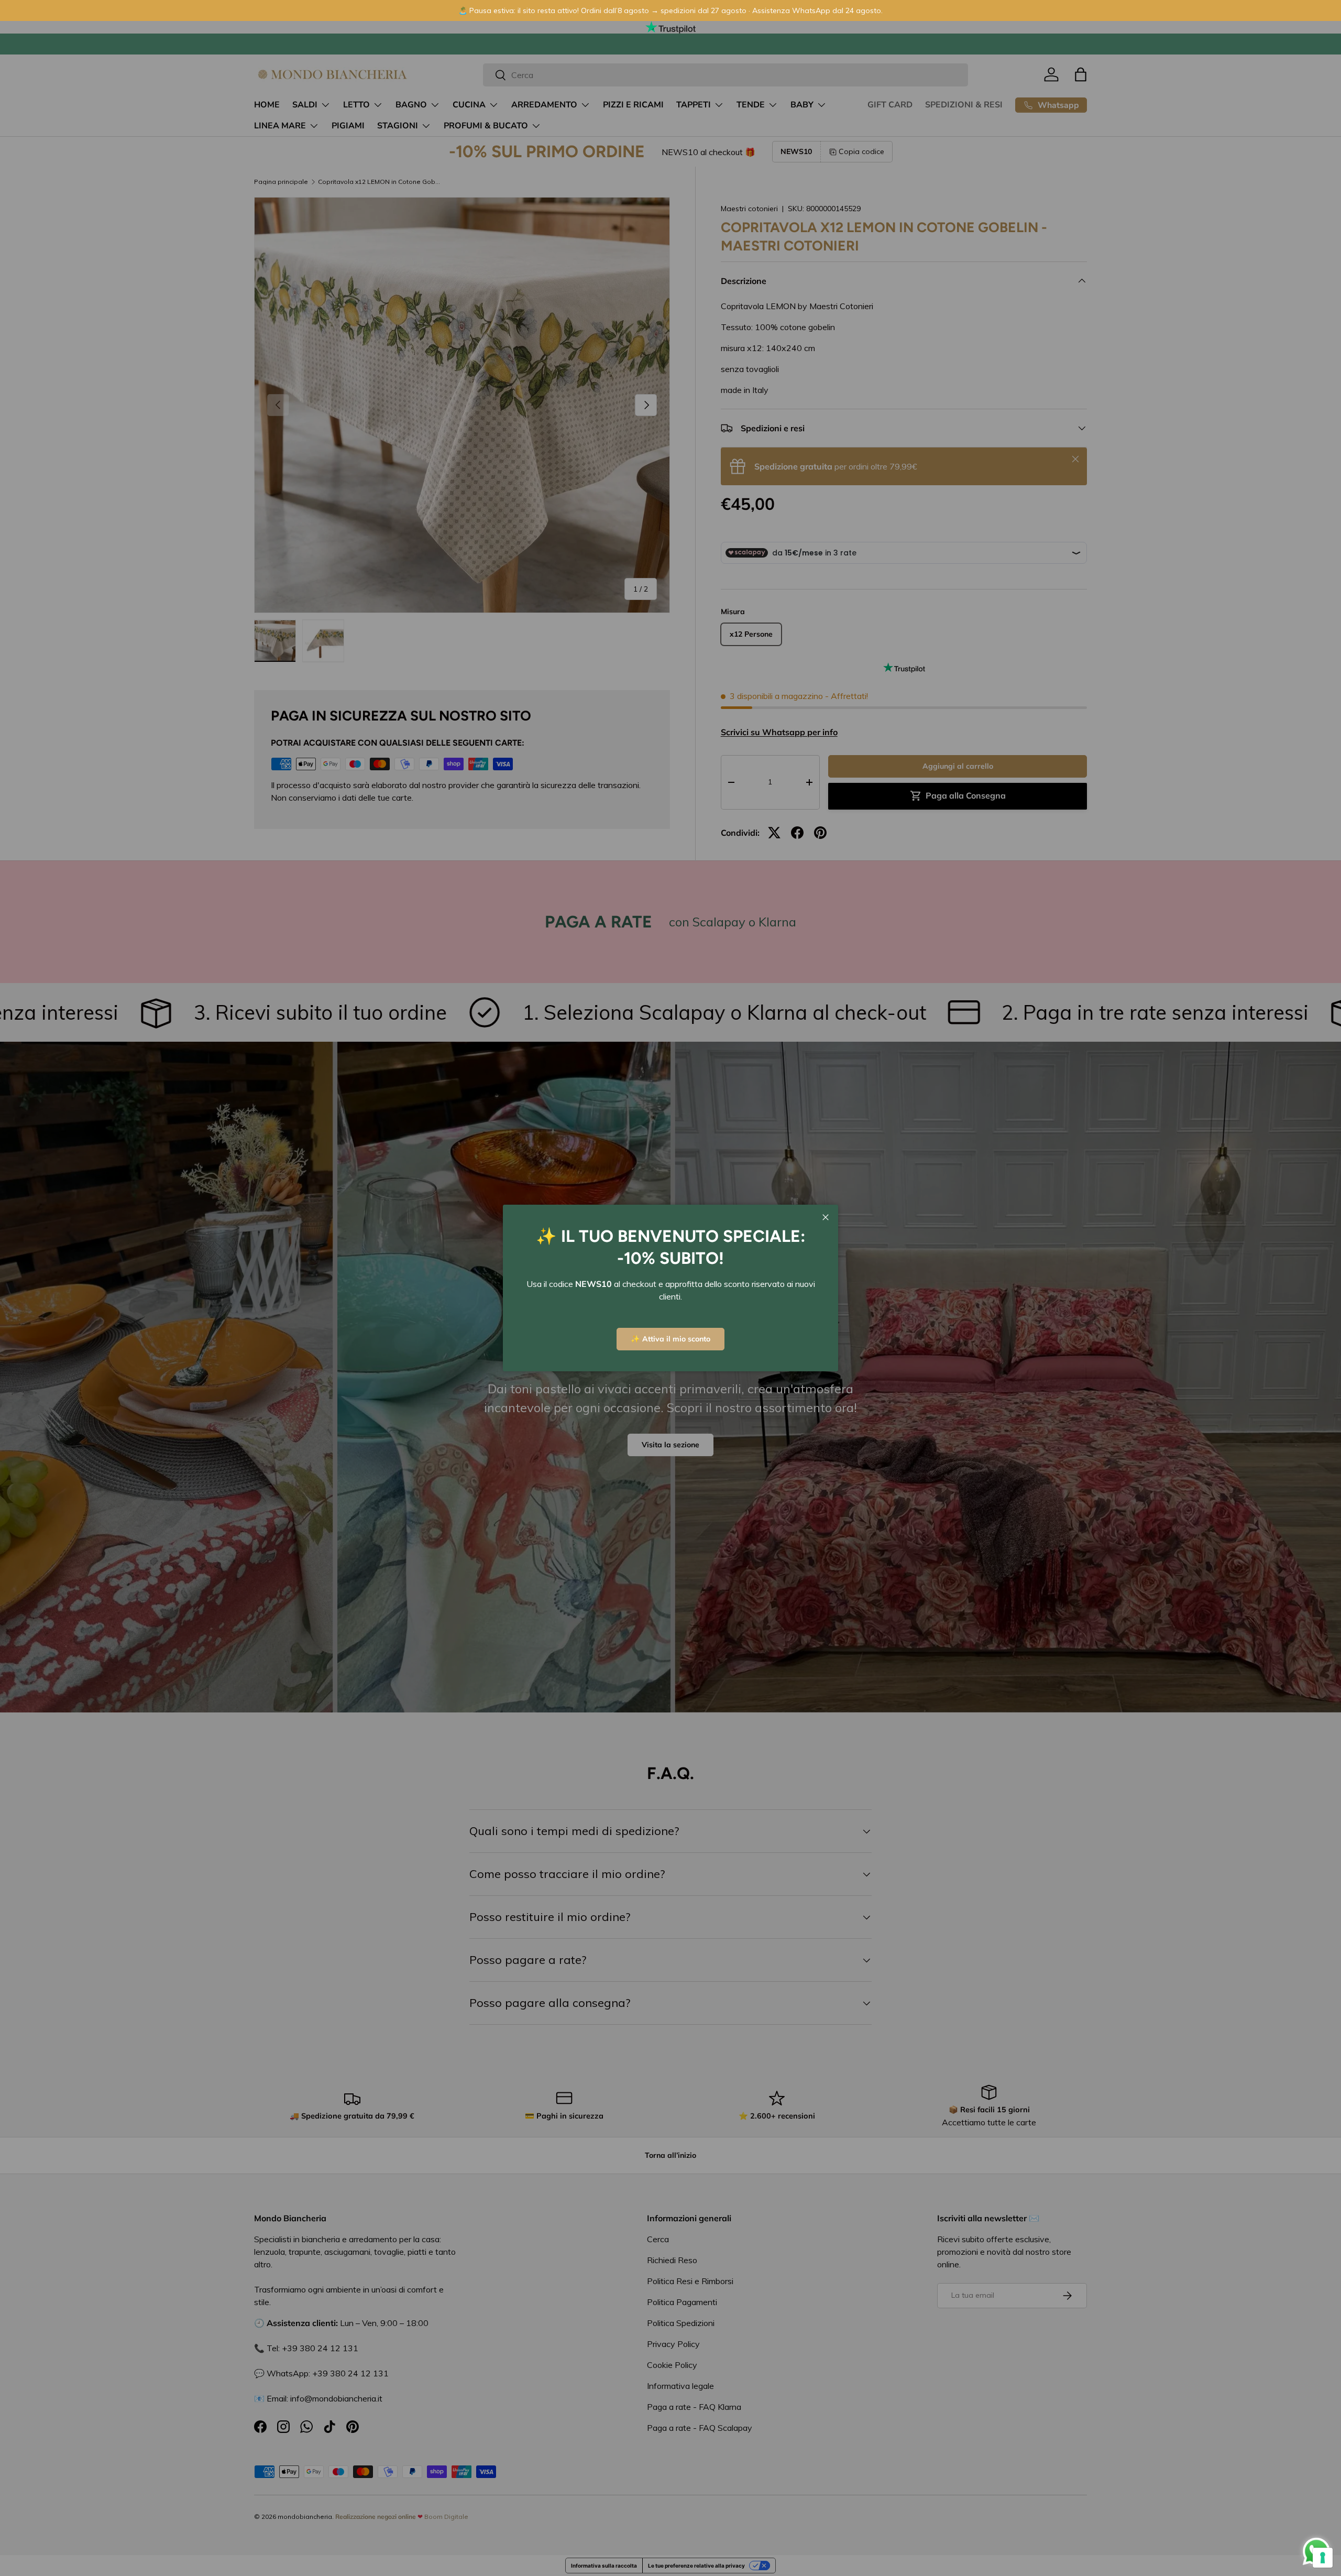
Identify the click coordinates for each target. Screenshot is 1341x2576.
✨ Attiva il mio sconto (670, 1339)
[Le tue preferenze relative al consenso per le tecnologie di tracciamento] (1323, 2558)
